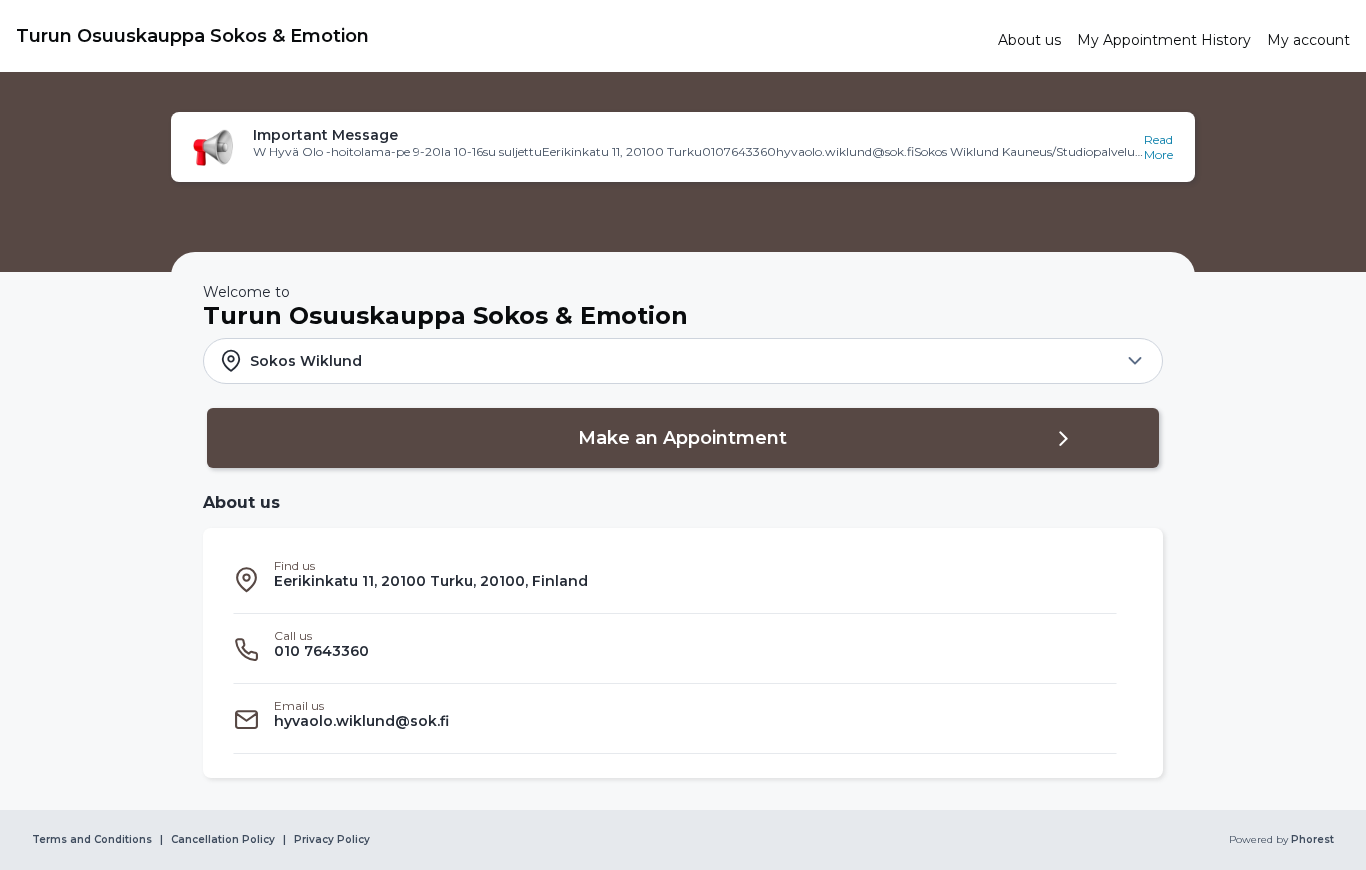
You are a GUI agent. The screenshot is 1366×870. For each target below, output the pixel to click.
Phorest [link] (1312, 840)
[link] (499, 36)
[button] (683, 147)
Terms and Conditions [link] (92, 840)
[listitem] (675, 579)
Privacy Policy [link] (332, 840)
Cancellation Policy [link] (223, 840)
